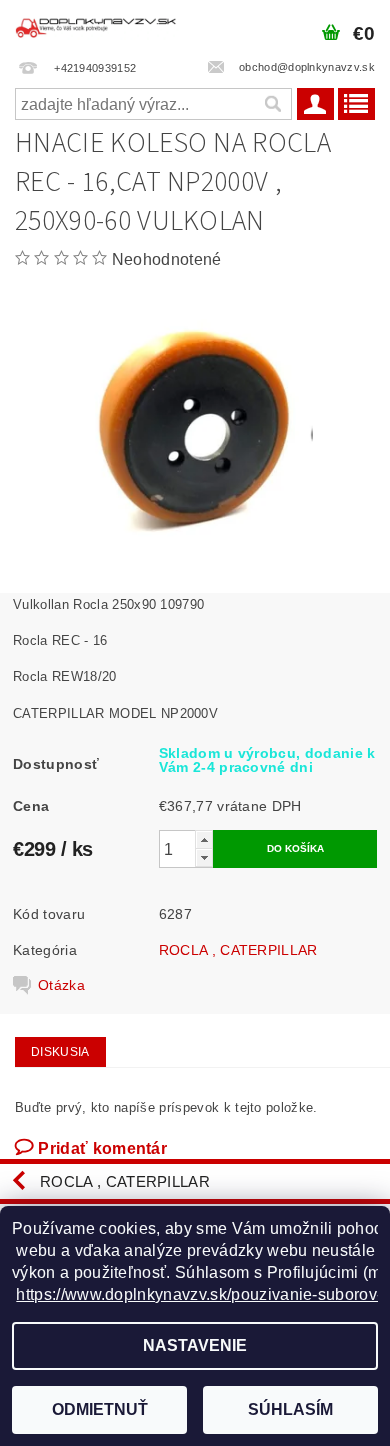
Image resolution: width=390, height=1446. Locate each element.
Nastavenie (195, 1345)
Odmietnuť (100, 1409)
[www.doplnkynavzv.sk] (97, 26)
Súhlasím (290, 1409)
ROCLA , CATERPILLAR (238, 950)
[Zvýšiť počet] (204, 839)
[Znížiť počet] (204, 857)
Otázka (61, 985)
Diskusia (60, 1052)
